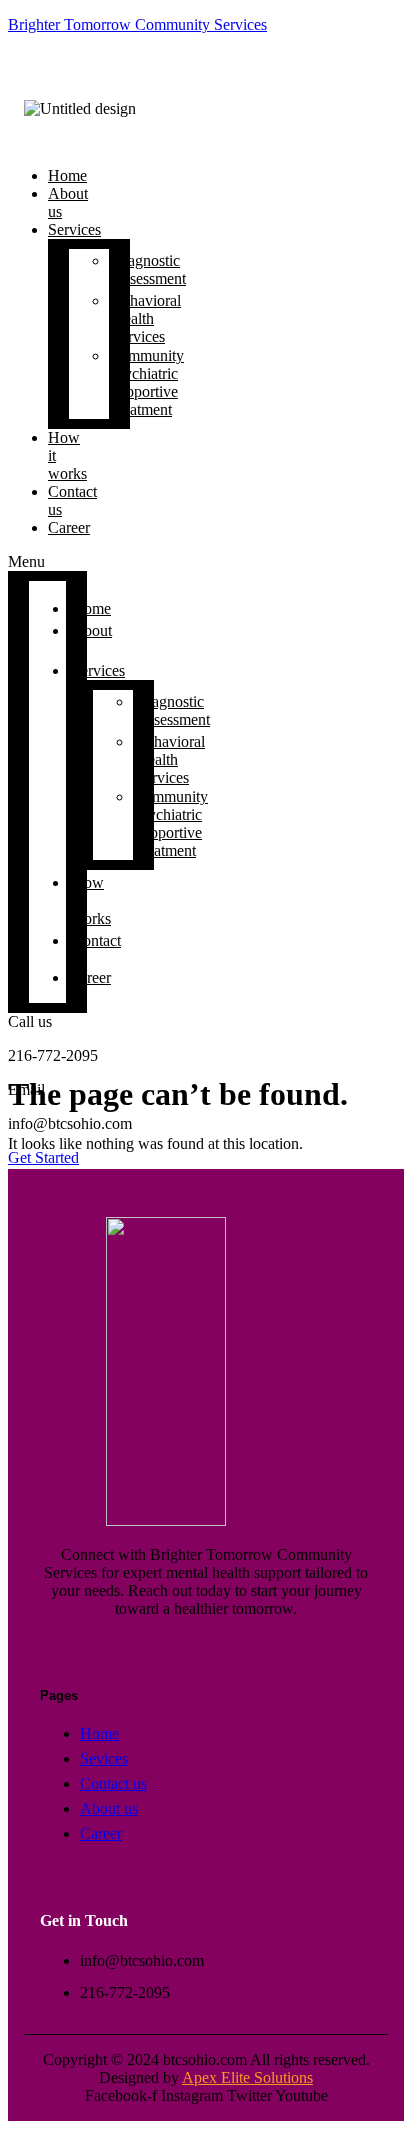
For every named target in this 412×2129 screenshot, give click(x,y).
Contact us (72, 500)
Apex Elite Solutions (247, 2077)
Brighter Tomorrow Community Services (137, 24)
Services (74, 229)
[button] (47, 562)
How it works (67, 455)
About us (68, 202)
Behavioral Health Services (146, 318)
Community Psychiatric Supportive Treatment (146, 382)
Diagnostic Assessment (149, 269)
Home (91, 608)
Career (69, 527)
